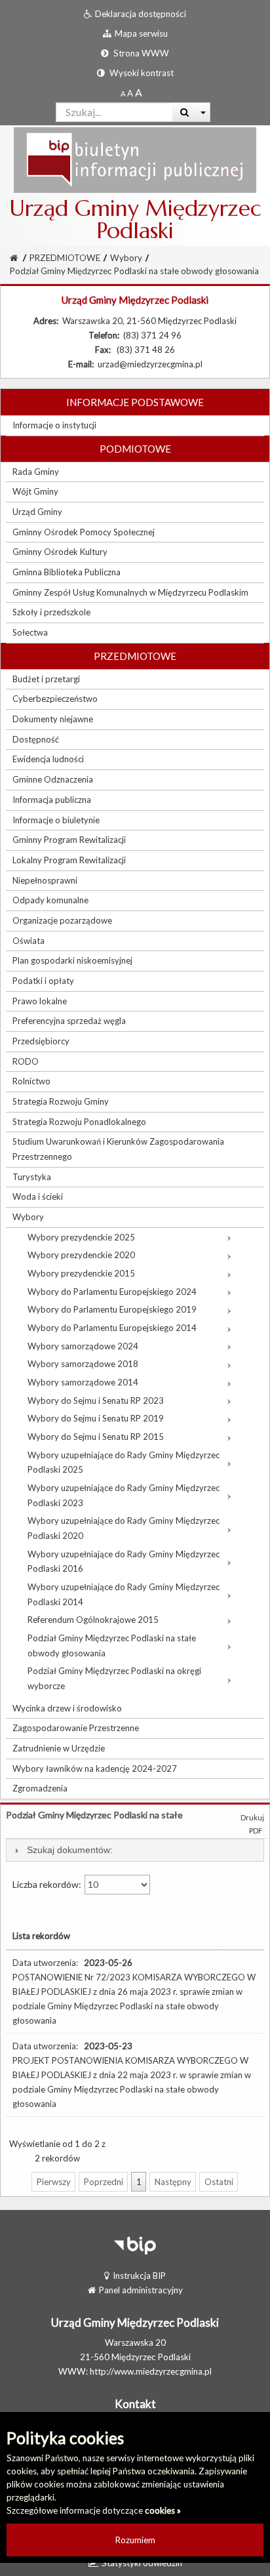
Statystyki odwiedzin (142, 2563)
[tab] (135, 1850)
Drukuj (252, 1817)
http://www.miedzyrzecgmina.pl (151, 2371)
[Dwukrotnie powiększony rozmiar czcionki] (139, 93)
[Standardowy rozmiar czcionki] (123, 93)
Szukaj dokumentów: (70, 1850)
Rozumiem (135, 2540)
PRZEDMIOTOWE (65, 258)
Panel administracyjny (141, 2290)
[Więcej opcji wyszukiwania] (203, 112)
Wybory (126, 258)
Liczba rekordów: (48, 1884)
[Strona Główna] (135, 159)
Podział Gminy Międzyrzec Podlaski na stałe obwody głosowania (134, 271)
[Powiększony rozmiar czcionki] (130, 93)
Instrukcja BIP (139, 2276)
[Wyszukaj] (184, 112)
